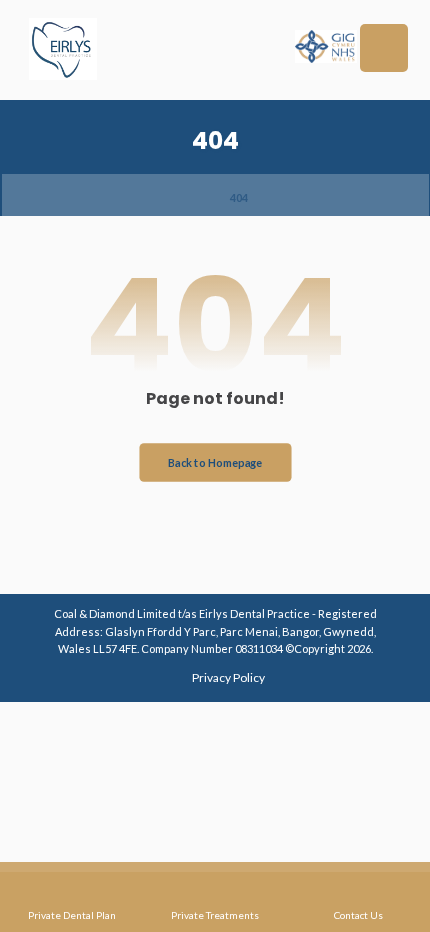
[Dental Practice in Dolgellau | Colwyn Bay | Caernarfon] (63, 49)
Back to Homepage (215, 461)
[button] (384, 48)
